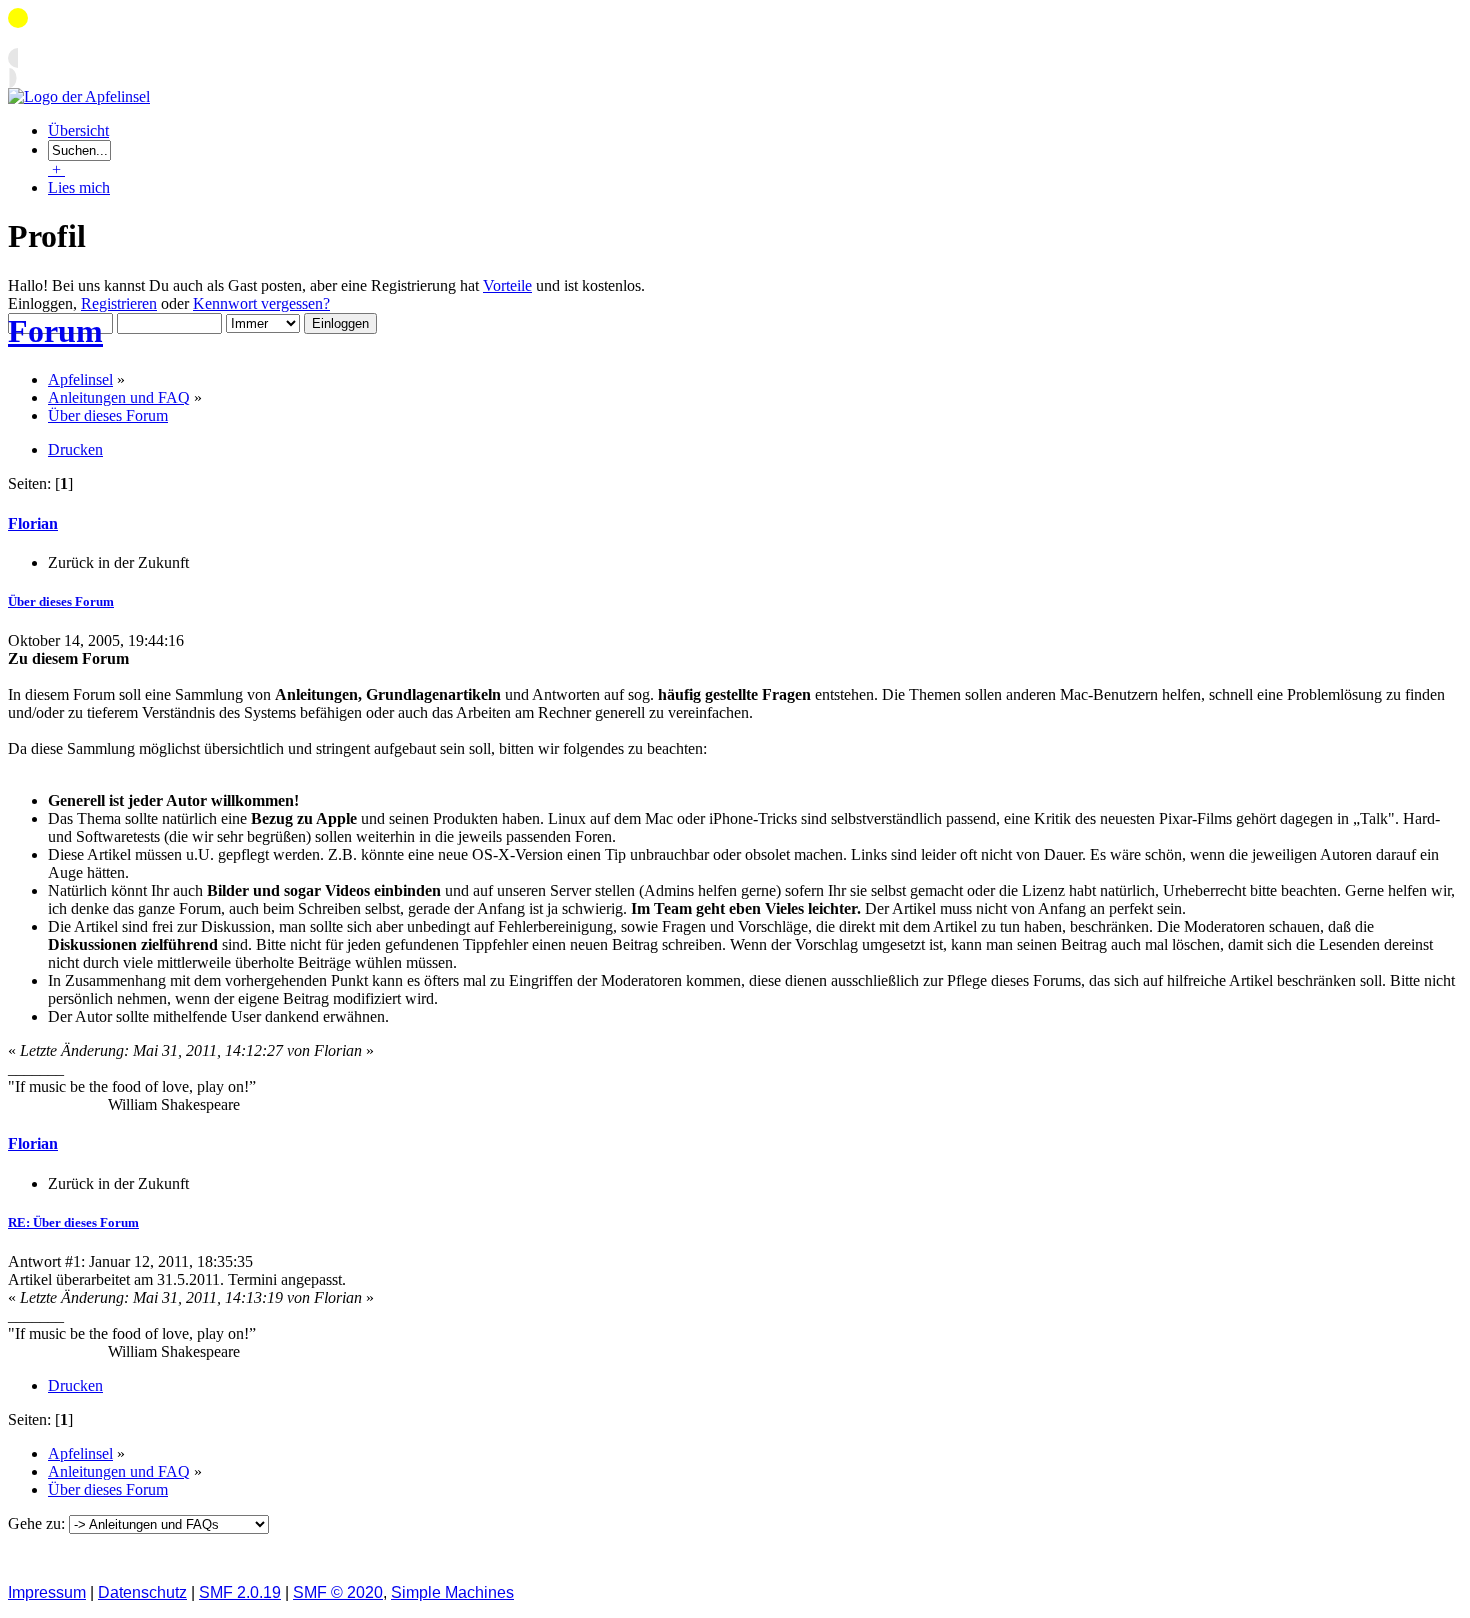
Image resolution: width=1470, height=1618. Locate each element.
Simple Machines (452, 1592)
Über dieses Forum (61, 601)
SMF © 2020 (338, 1592)
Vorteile (507, 285)
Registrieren (119, 303)
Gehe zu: (38, 1523)
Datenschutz (142, 1592)
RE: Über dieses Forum (73, 1222)
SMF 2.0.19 (240, 1592)
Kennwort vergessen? (261, 303)
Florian (33, 523)
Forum (55, 331)
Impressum (47, 1592)
